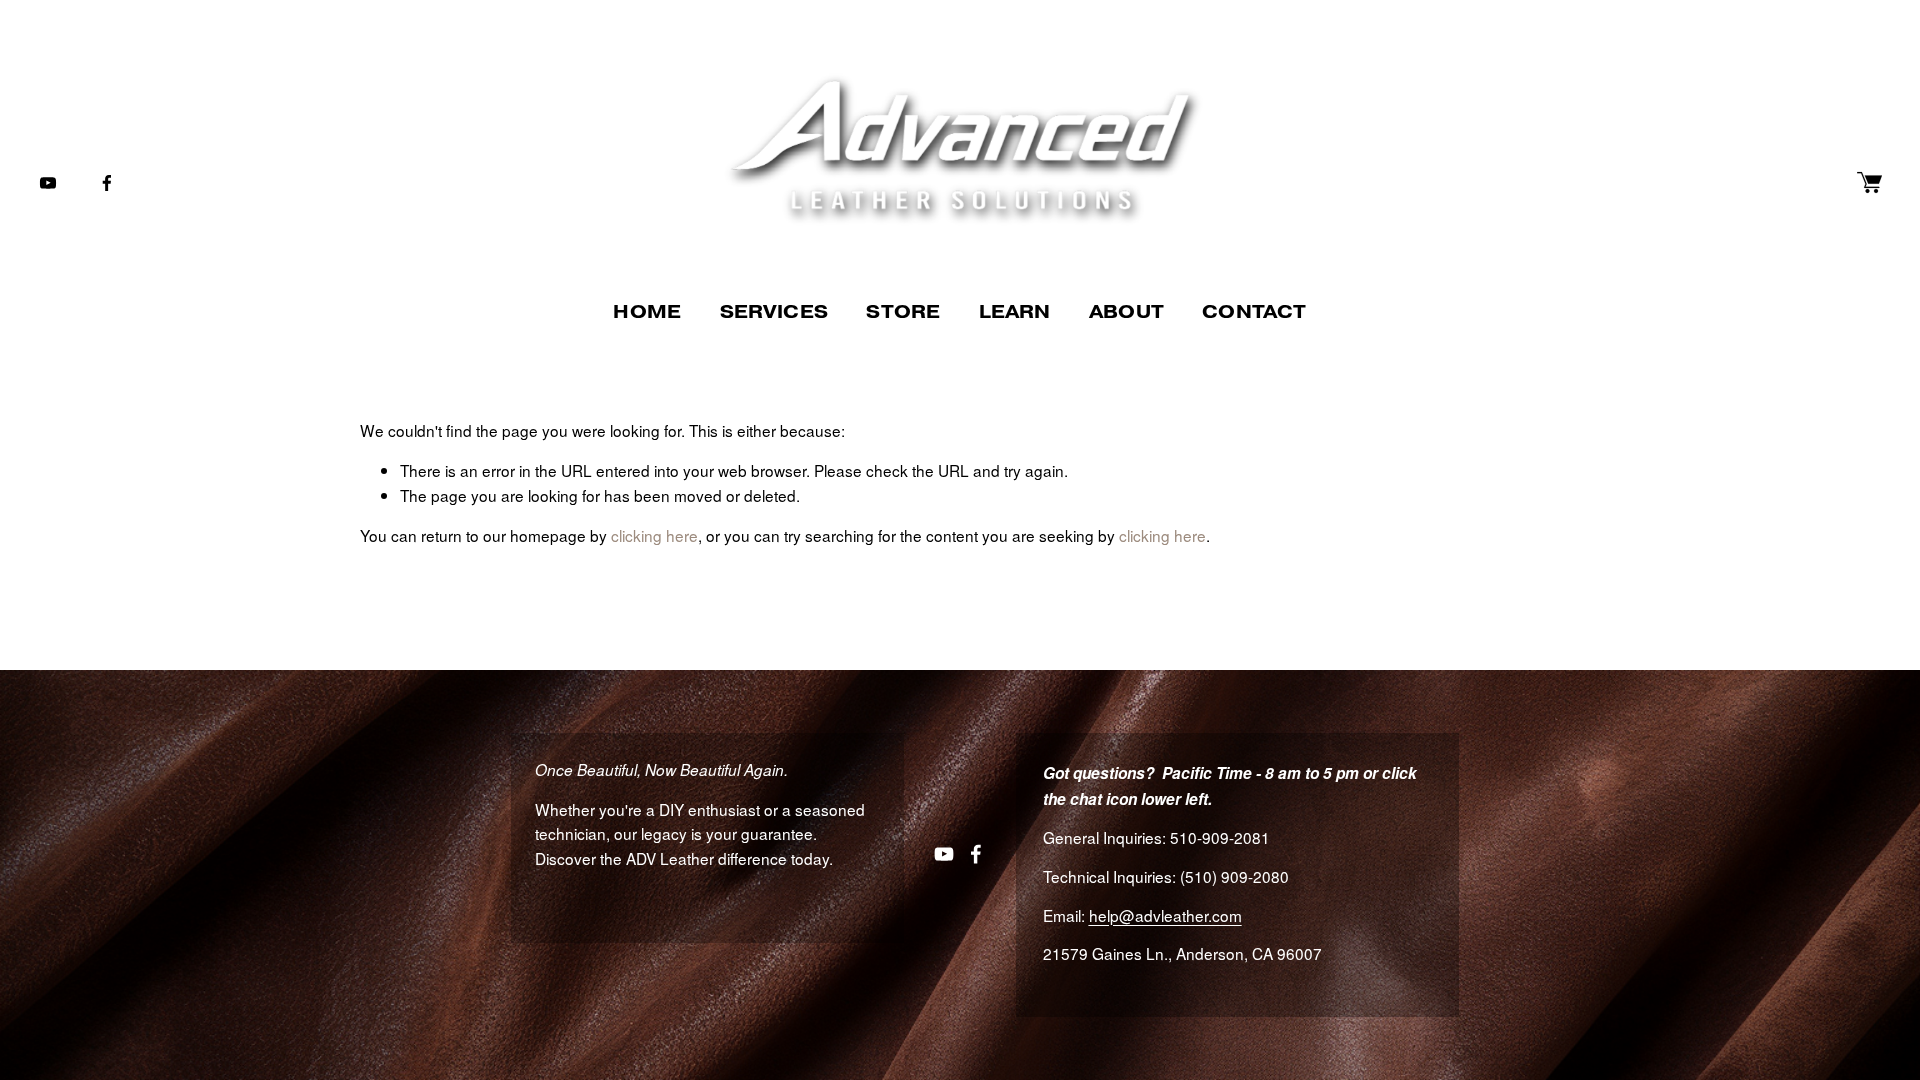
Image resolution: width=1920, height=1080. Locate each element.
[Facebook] (107, 183)
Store (903, 311)
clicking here (654, 535)
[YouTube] (48, 183)
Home (647, 311)
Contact (1254, 311)
